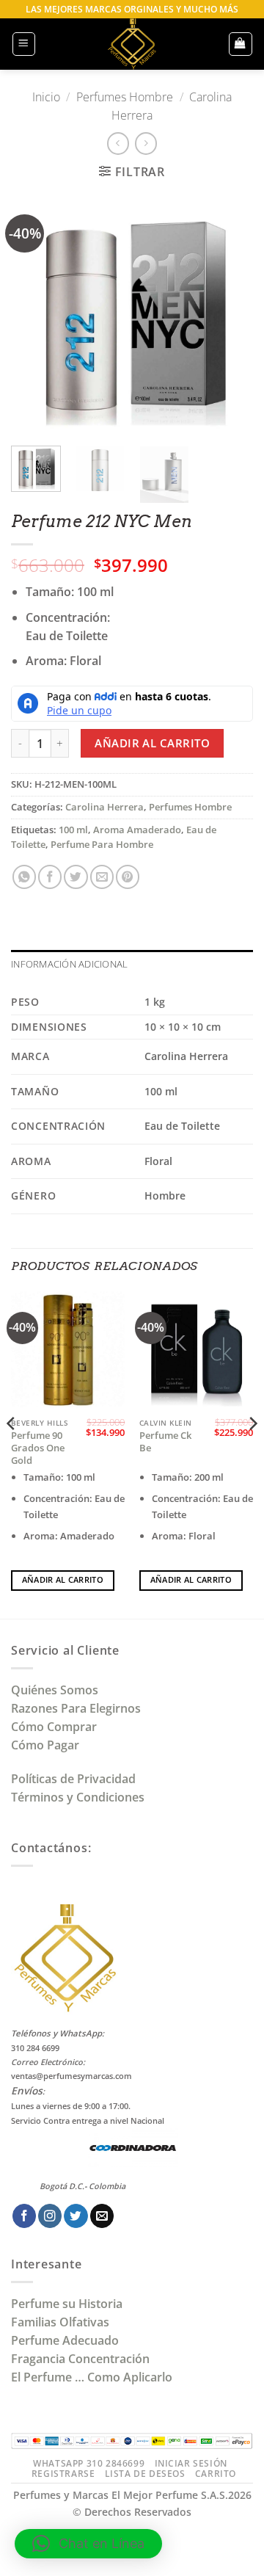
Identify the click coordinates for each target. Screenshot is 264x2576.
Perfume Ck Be (165, 1442)
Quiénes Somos (58, 1690)
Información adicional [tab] (69, 964)
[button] (24, 44)
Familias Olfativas (60, 2322)
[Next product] (118, 144)
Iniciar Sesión (191, 2463)
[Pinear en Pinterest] (128, 877)
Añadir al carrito (152, 743)
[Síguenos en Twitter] (76, 2216)
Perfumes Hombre (125, 97)
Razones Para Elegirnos (79, 1708)
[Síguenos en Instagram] (50, 2216)
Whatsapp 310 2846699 (89, 2463)
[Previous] (34, 313)
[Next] (230, 313)
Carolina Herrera (104, 807)
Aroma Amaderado (137, 830)
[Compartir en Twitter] (76, 877)
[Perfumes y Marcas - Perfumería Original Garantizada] (132, 44)
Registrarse (63, 2474)
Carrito (216, 2474)
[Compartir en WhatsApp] (24, 877)
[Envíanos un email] (102, 2216)
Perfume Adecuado (66, 2340)
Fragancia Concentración (82, 2359)
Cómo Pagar (45, 1745)
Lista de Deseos (145, 2474)
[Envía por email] (102, 877)
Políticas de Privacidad (73, 1779)
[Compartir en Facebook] (50, 877)
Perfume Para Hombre (102, 845)
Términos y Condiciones (78, 1797)
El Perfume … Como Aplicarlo (92, 2377)
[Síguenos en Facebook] (24, 2216)
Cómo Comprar (55, 1727)
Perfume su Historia (67, 2304)
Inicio (46, 97)
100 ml (73, 830)
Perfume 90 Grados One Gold (38, 1448)
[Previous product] (146, 144)
